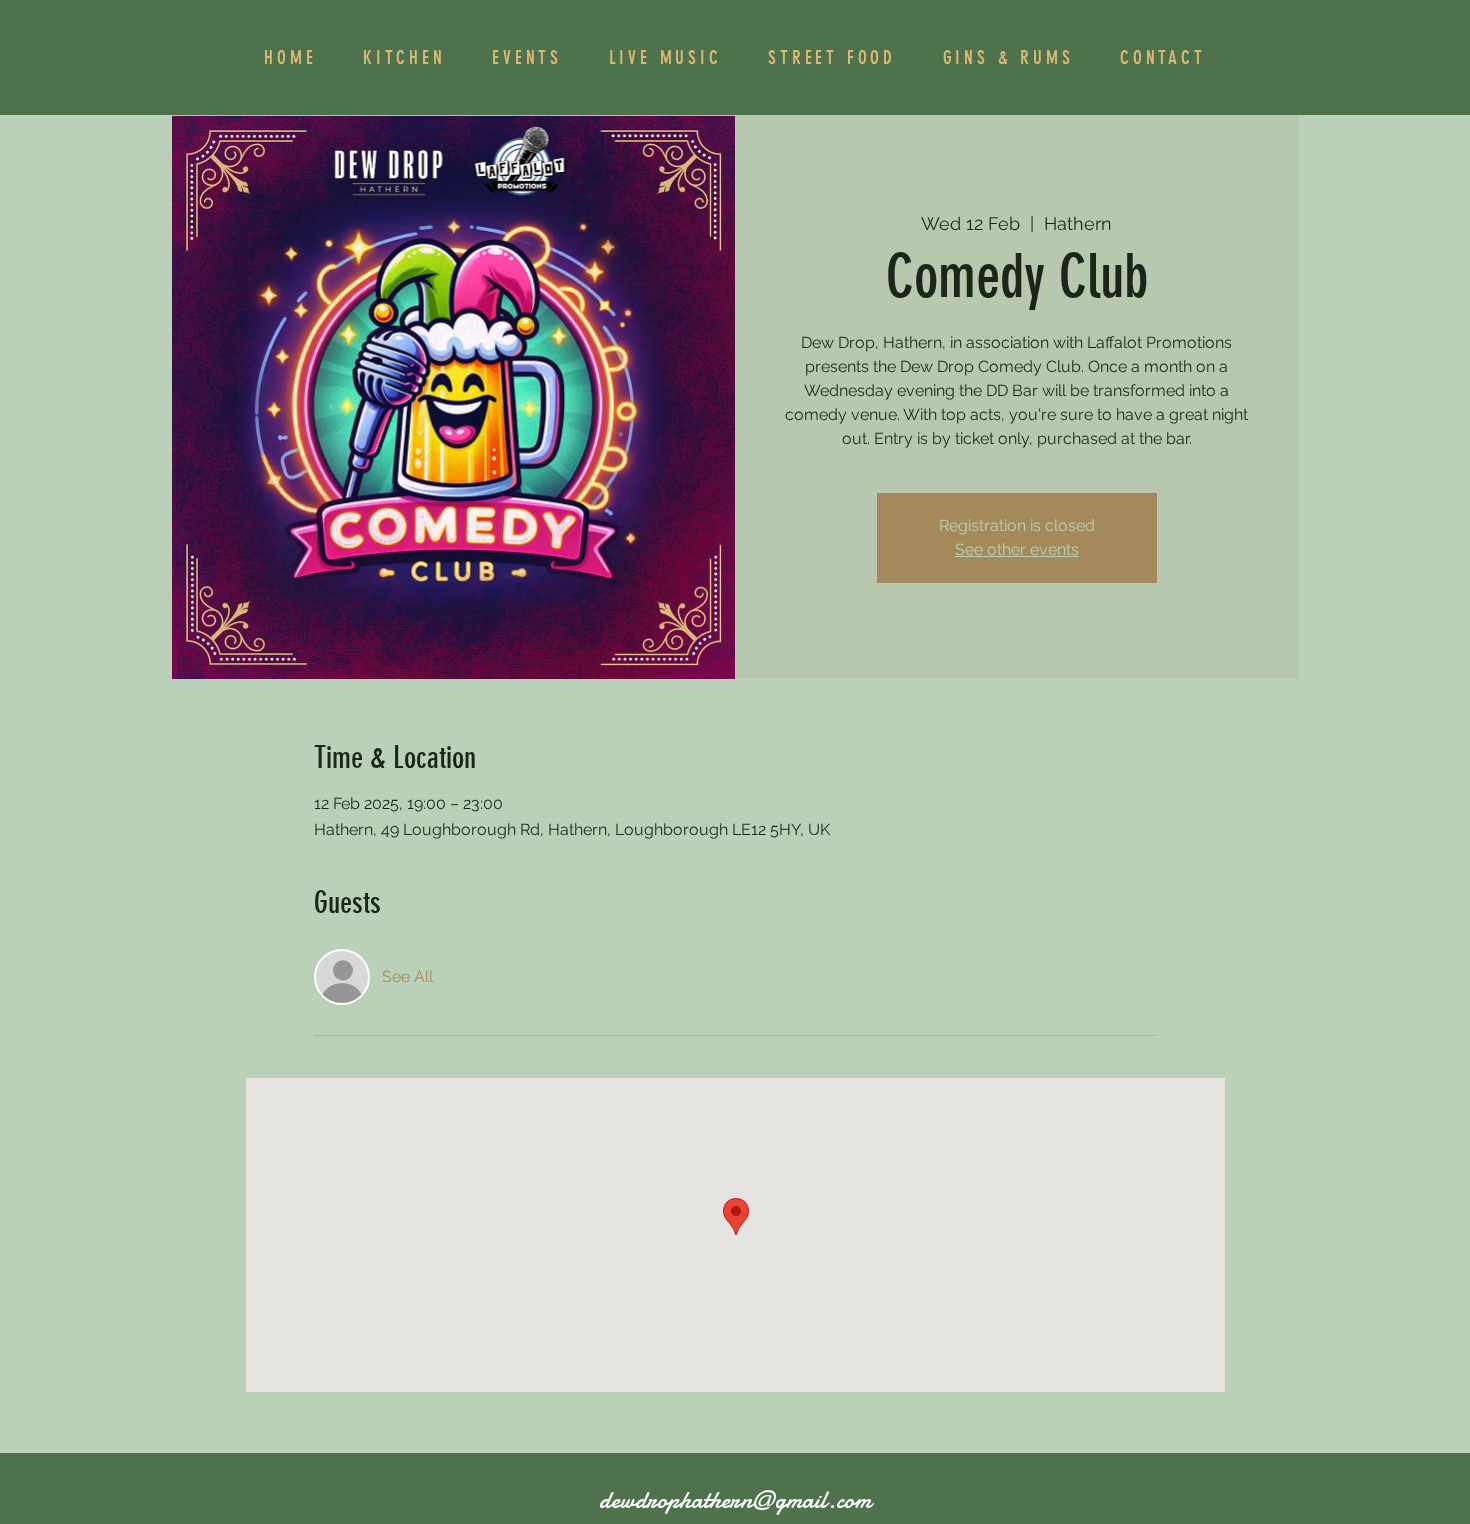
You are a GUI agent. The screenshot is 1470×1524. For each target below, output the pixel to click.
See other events (1017, 549)
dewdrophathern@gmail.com (735, 1500)
